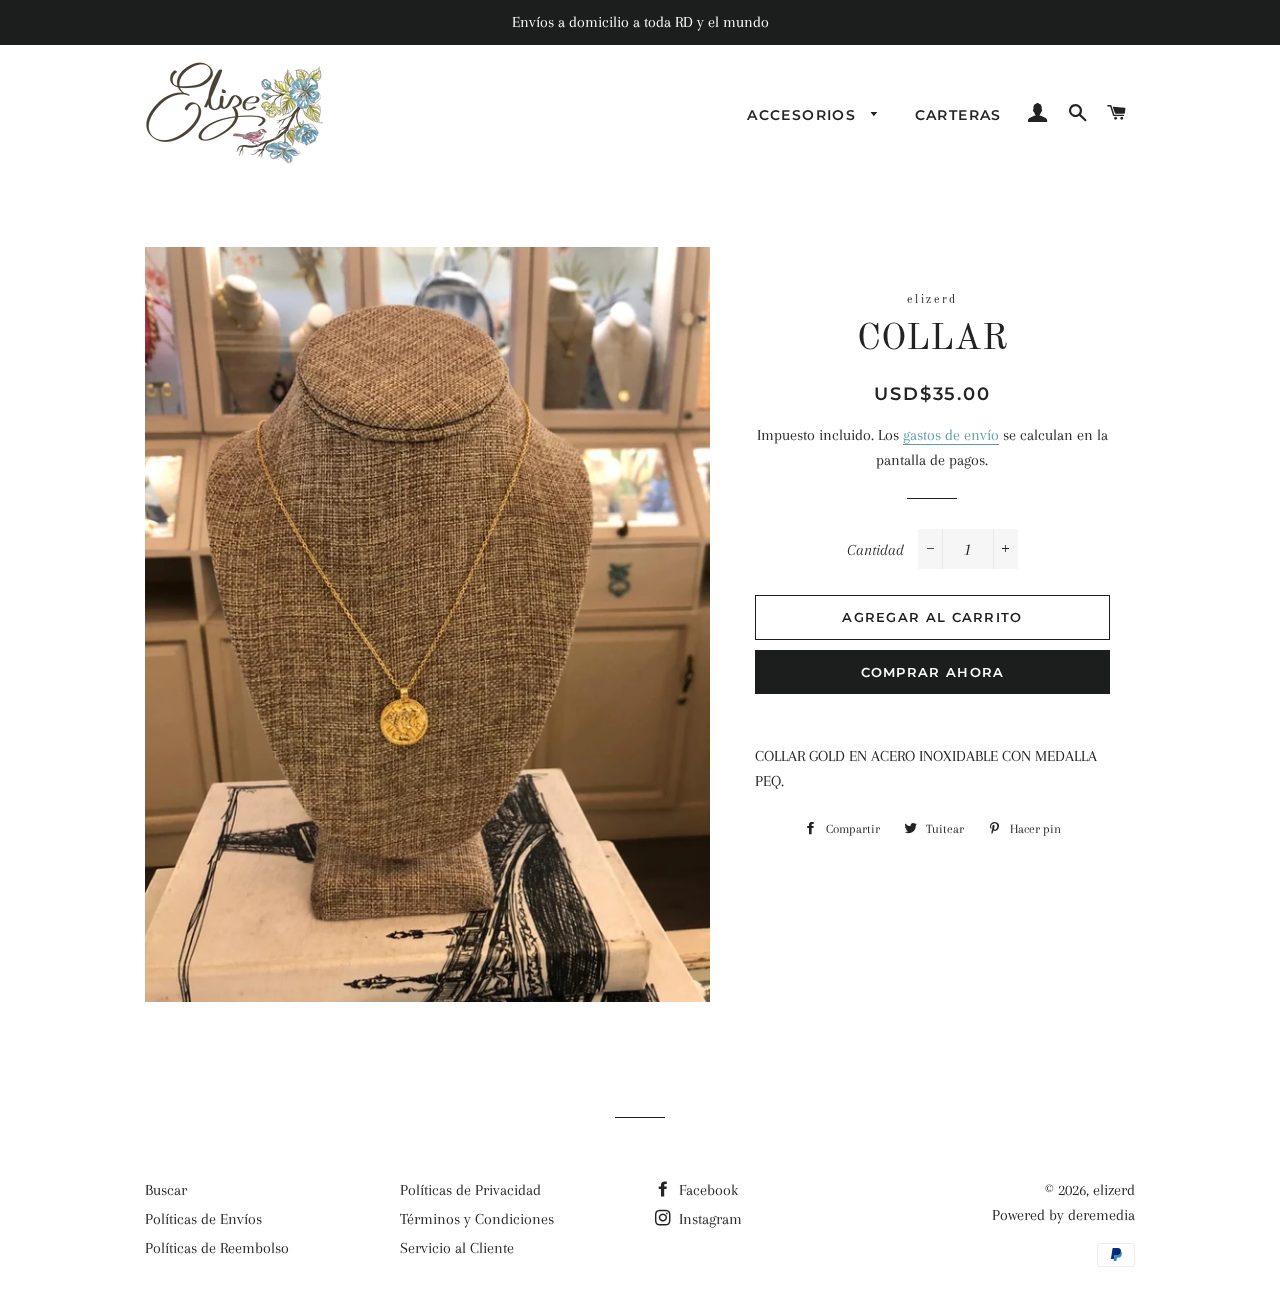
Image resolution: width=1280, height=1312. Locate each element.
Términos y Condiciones (477, 1219)
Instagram (708, 1219)
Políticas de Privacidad (470, 1190)
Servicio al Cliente (457, 1248)
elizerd (1114, 1190)
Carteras (958, 115)
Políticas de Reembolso (217, 1248)
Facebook (706, 1190)
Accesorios (804, 115)
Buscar (166, 1190)
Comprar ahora (933, 672)
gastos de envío (951, 435)
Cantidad (875, 550)
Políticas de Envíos (203, 1219)
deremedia (1101, 1215)
